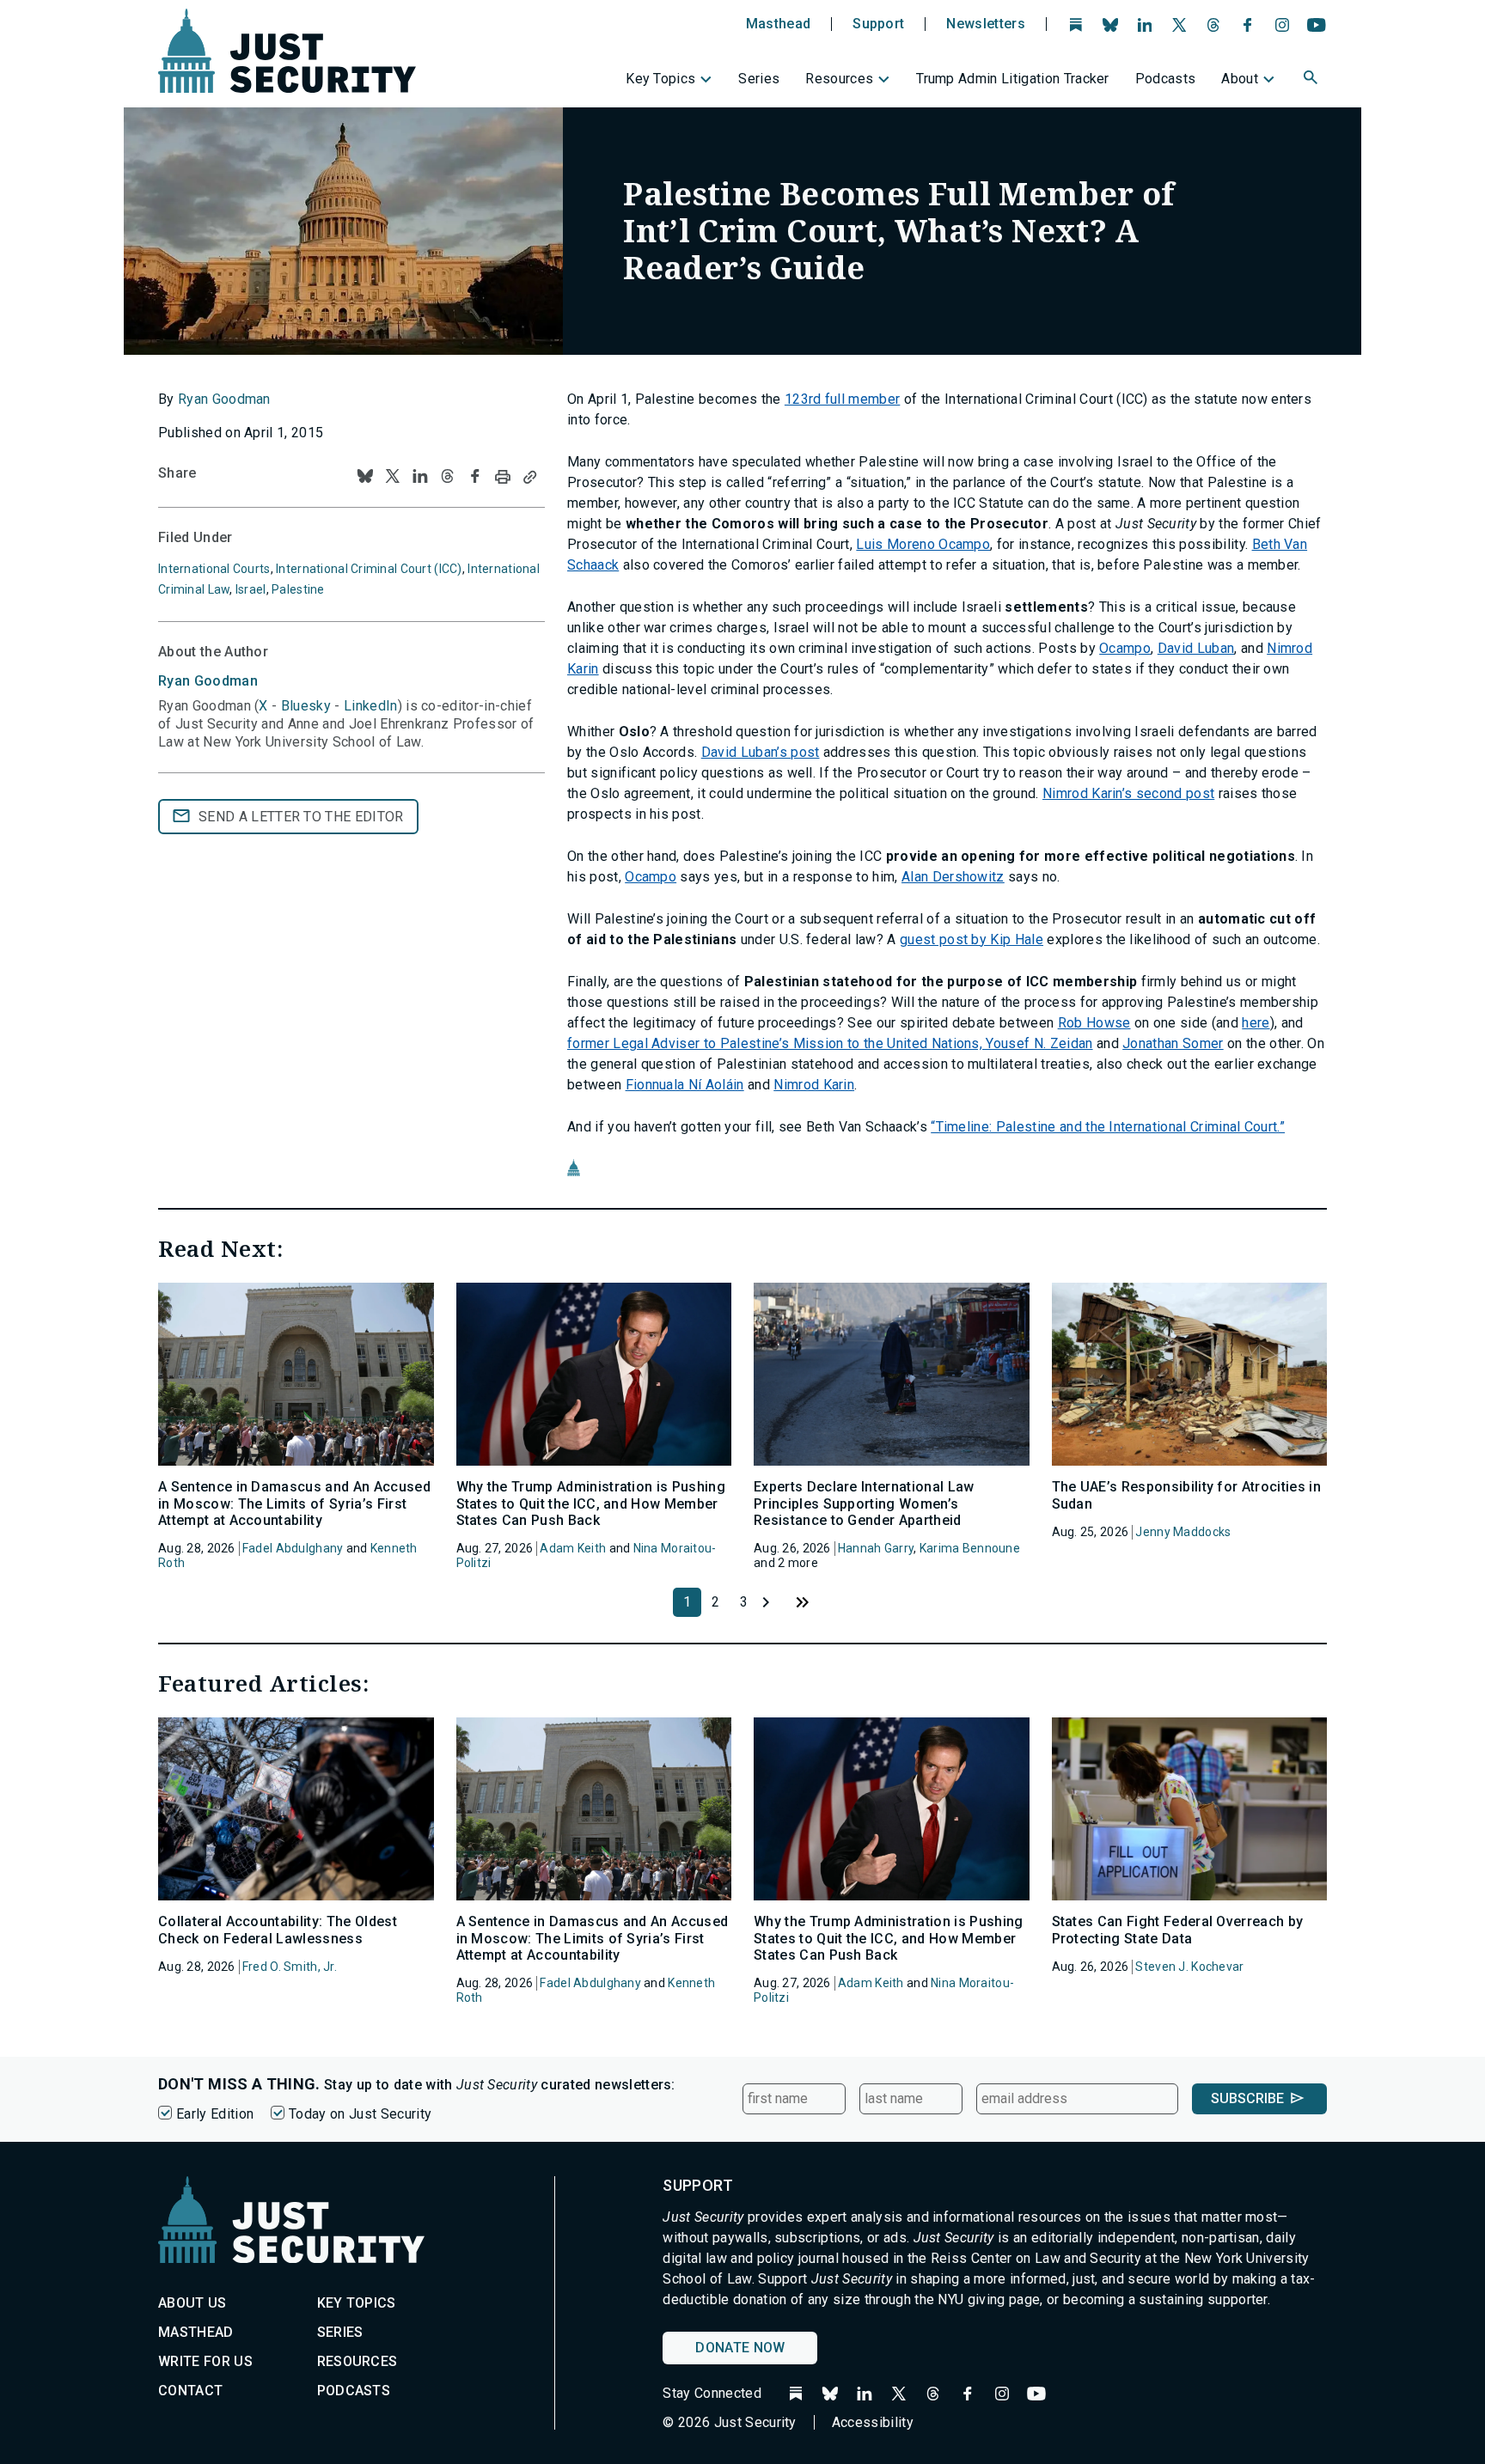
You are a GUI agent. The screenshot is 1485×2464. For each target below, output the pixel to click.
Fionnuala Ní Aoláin (685, 1085)
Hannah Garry (876, 1548)
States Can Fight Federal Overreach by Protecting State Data (1178, 1930)
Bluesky (306, 706)
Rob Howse (1094, 1023)
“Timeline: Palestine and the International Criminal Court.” (1108, 1127)
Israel (251, 589)
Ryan (208, 681)
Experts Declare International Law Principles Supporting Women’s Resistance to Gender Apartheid (864, 1503)
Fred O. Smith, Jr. (290, 1967)
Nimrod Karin (814, 1085)
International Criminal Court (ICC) (369, 569)
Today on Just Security (360, 2114)
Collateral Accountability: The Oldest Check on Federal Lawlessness (278, 1930)
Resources (839, 79)
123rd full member (842, 399)
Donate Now (740, 2348)
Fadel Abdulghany (293, 1548)
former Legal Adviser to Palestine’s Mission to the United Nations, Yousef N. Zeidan (830, 1043)
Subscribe (1247, 2098)
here (1256, 1023)
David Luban (1196, 648)
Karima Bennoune (970, 1548)
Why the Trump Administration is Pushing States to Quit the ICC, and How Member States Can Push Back (591, 1503)
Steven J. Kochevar (1189, 1967)
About (1240, 79)
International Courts (214, 569)
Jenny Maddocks (1183, 1532)
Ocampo (1125, 648)
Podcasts (1166, 79)
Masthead (779, 24)
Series (759, 79)
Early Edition (215, 2114)
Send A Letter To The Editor (301, 817)
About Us (192, 2303)
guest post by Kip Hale (972, 939)
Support (878, 24)
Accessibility (873, 2422)
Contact (190, 2391)
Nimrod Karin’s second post (1128, 793)
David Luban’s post (761, 752)
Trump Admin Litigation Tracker (1013, 79)
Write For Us (205, 2361)
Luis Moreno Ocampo (923, 544)
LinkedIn (371, 706)
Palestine (298, 589)
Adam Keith (573, 1548)
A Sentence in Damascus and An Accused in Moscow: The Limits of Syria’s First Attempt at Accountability (294, 1503)
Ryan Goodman (224, 399)
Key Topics (660, 79)
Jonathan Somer (1173, 1043)
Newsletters (986, 24)
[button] (1312, 80)
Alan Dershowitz (953, 877)
